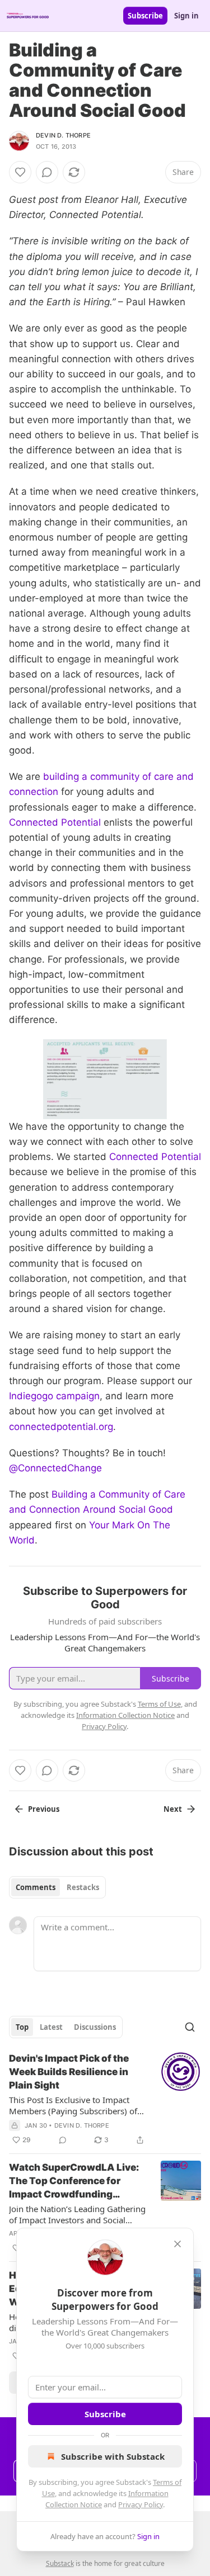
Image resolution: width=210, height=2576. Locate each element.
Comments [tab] (36, 1887)
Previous (44, 1809)
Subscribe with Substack (113, 2456)
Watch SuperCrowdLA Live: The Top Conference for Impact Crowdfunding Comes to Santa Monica (74, 2181)
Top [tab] (22, 2027)
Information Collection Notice (125, 1715)
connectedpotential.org (61, 1427)
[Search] (190, 2027)
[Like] (20, 172)
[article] (105, 2099)
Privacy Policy (141, 2504)
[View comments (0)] (47, 172)
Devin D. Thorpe (63, 135)
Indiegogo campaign (54, 1396)
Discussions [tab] (95, 2027)
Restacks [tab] (83, 1887)
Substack (60, 2563)
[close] (178, 2244)
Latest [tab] (51, 2027)
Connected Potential (55, 822)
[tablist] (57, 1887)
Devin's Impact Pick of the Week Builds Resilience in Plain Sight (69, 2072)
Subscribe (145, 16)
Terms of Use (159, 1704)
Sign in (186, 16)
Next (173, 1809)
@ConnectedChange (55, 1468)
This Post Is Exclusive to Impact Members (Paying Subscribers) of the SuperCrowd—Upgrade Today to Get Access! (74, 2105)
